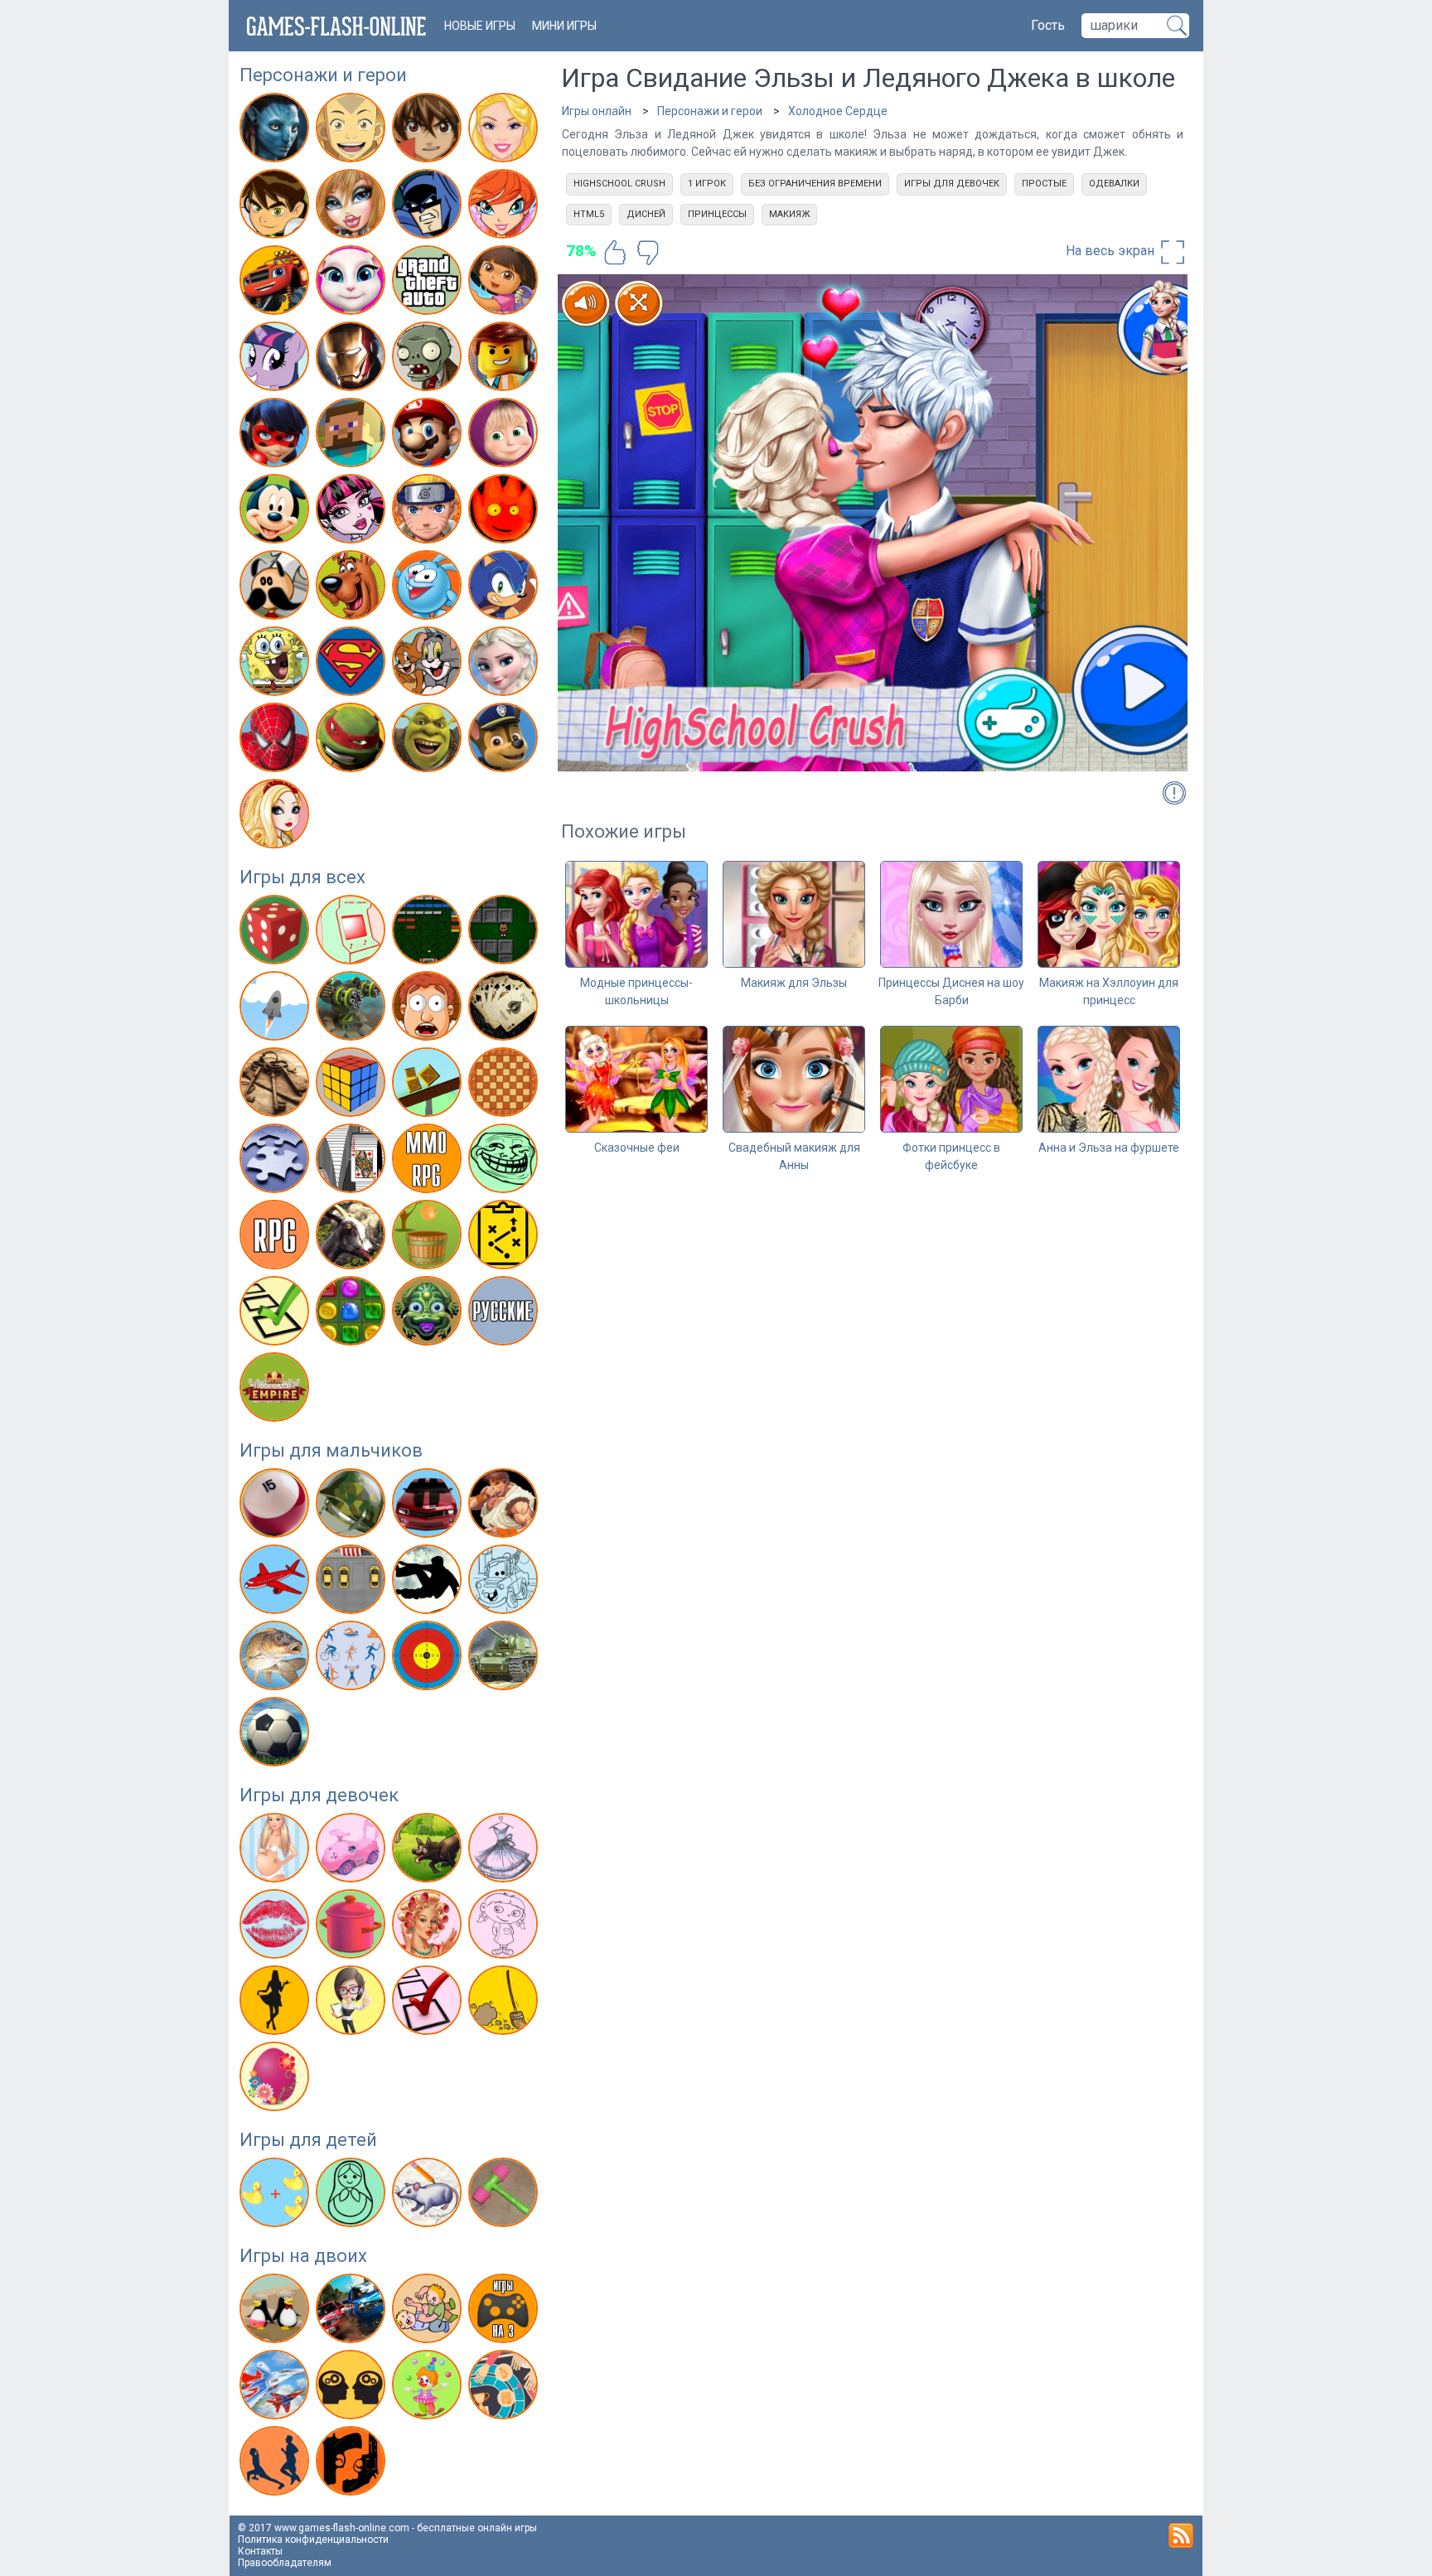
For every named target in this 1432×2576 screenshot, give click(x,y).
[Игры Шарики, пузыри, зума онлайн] (429, 1314)
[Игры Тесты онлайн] (276, 1314)
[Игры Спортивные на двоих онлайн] (276, 2464)
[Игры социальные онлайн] (276, 1390)
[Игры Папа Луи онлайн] (276, 588)
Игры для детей (308, 2140)
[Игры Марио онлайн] (429, 436)
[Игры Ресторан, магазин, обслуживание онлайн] (276, 2003)
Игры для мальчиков (331, 1450)
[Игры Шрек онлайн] (429, 741)
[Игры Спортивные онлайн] (353, 1659)
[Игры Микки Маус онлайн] (276, 512)
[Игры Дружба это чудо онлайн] (276, 360)
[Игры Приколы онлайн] (505, 1162)
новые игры (480, 26)
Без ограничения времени (815, 184)
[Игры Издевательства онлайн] (429, 1009)
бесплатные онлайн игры (477, 2528)
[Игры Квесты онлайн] (276, 1085)
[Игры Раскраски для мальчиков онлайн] (505, 1583)
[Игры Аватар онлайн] (276, 131)
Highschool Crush (619, 184)
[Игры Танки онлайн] (505, 1659)
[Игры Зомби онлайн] (429, 360)
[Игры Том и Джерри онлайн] (429, 665)
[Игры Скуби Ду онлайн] (353, 588)
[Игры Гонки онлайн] (429, 1506)
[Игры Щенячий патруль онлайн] (505, 741)
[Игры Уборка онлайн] (505, 2003)
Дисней (646, 214)
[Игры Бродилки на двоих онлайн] (276, 2312)
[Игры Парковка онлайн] (353, 1583)
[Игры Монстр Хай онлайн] (353, 512)
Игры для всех (302, 877)
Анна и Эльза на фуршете (1109, 1148)
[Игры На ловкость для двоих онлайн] (429, 2388)
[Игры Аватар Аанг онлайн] (353, 131)
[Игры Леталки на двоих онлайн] (276, 2388)
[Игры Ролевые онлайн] (276, 1238)
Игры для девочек (319, 1795)
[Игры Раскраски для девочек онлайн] (505, 1927)
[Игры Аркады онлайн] (353, 933)
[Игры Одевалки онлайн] (505, 1851)
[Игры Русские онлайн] (505, 1314)
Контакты (260, 2551)
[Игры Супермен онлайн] (353, 665)
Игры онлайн (597, 111)
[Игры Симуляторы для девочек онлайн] (353, 2003)
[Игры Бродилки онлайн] (505, 933)
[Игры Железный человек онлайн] (353, 360)
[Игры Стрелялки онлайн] (429, 1659)
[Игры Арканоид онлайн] (429, 933)
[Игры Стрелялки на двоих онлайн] (353, 2464)
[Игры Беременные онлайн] (276, 1851)
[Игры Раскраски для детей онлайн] (353, 2196)
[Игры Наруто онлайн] (429, 512)
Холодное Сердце (838, 111)
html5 (589, 214)
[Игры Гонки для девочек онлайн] (353, 1851)
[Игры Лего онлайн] (505, 360)
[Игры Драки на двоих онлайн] (429, 2312)
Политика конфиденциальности (313, 2540)
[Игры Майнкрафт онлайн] (353, 436)
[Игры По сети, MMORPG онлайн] (429, 1162)
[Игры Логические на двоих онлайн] (353, 2388)
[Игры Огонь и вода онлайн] (505, 512)
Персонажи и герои (323, 75)
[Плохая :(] (648, 253)
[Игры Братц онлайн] (353, 207)
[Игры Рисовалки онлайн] (429, 2196)
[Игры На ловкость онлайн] (429, 1085)
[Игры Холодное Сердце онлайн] (505, 665)
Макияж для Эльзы (794, 983)
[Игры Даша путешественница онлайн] (505, 283)
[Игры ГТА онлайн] (429, 283)
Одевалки (1114, 184)
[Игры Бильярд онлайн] (276, 1506)
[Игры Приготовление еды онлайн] (353, 1927)
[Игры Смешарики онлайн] (429, 588)
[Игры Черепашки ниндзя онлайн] (353, 741)
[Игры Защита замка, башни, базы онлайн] (353, 1009)
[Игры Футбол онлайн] (276, 1735)
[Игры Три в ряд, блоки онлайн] (353, 1314)
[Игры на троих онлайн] (505, 2312)
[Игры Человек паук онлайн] (276, 741)
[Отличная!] (615, 253)
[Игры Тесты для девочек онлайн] (429, 2003)
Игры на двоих (303, 2256)
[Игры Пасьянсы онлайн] (353, 1162)
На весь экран (1112, 251)
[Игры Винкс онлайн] (505, 207)
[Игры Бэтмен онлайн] (429, 207)
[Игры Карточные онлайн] (505, 1009)
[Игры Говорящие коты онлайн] (353, 283)
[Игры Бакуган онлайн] (429, 131)
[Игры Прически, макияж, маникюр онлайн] (429, 1927)
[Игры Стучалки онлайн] (505, 2196)
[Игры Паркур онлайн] (429, 1583)
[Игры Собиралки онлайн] (429, 1238)
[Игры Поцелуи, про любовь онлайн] (276, 1927)
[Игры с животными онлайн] (429, 1851)
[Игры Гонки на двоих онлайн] (353, 2312)
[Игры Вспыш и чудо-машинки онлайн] (276, 283)
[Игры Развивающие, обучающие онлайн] (276, 2196)
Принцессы (717, 214)
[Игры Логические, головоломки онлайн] (353, 1085)
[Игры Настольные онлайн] (505, 1085)
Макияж (789, 214)
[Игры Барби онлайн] (505, 131)
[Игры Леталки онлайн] (276, 1583)
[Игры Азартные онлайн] (276, 933)
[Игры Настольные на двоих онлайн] (505, 2388)
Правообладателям (285, 2563)
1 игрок (707, 184)
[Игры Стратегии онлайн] (505, 1238)
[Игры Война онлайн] (353, 1506)
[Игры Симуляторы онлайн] (353, 1238)
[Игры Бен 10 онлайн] (276, 207)
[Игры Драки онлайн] (505, 1506)
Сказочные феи (637, 1148)
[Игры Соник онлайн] (505, 588)
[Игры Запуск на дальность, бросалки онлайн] (276, 1009)
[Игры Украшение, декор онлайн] (276, 2080)
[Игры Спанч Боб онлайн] (276, 665)
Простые (1044, 184)
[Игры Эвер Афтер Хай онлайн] (276, 817)
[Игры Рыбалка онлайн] (276, 1659)
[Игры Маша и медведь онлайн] (505, 436)
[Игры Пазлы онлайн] (276, 1162)
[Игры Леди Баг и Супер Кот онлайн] (276, 436)
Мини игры (564, 26)
